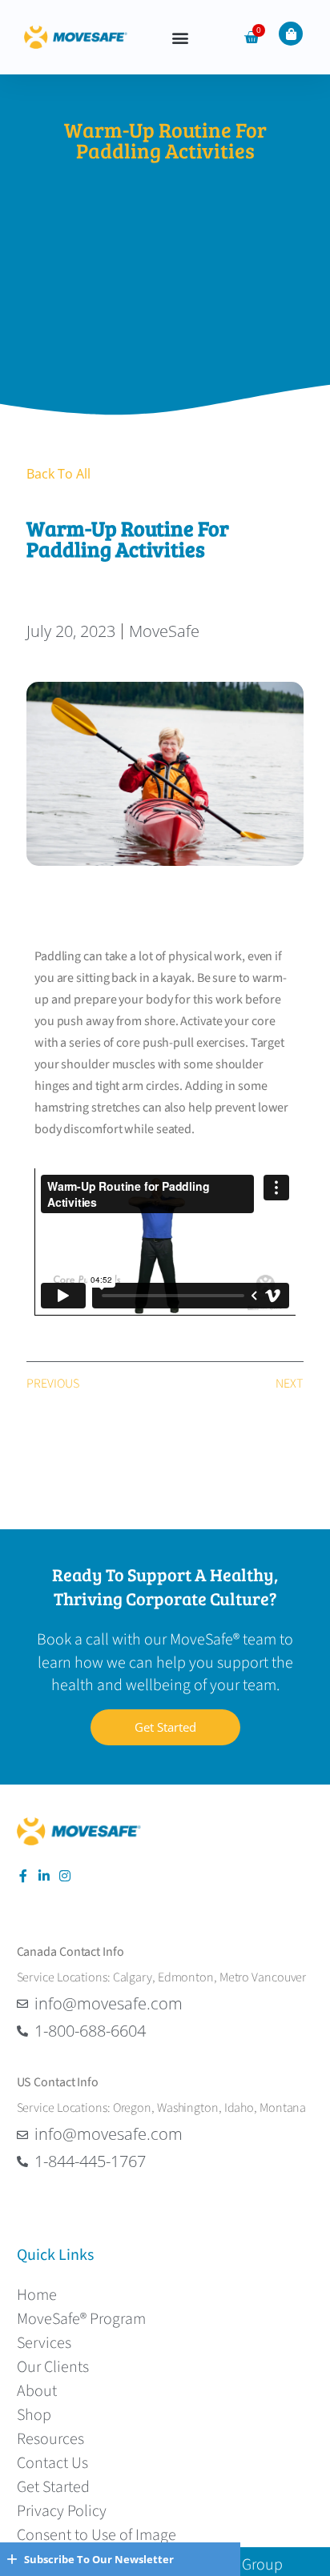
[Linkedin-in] (44, 1876)
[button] (180, 37)
